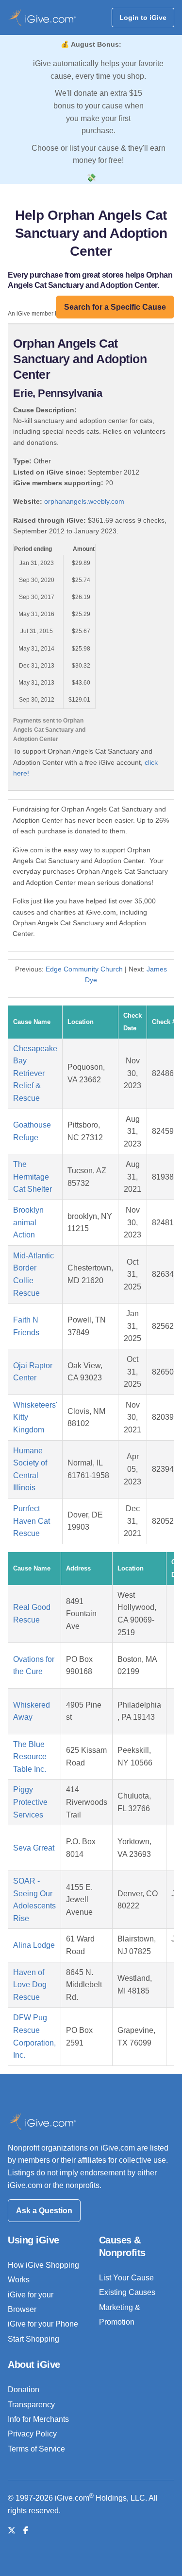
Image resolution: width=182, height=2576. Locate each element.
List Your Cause (126, 2278)
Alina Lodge (34, 1945)
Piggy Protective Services (30, 1802)
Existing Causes (127, 2292)
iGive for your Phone (43, 2324)
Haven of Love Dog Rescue (30, 1985)
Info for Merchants (38, 2419)
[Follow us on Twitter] (12, 2531)
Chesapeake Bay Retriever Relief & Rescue (35, 1073)
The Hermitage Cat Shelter (33, 1177)
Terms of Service (36, 2449)
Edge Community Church (84, 969)
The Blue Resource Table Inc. (30, 1757)
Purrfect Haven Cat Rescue (32, 1521)
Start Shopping (33, 2339)
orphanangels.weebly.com (84, 501)
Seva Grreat (34, 1848)
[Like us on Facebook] (26, 2531)
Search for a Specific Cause (115, 307)
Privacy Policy (32, 2434)
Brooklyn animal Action (28, 1222)
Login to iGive (143, 18)
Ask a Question (44, 2211)
